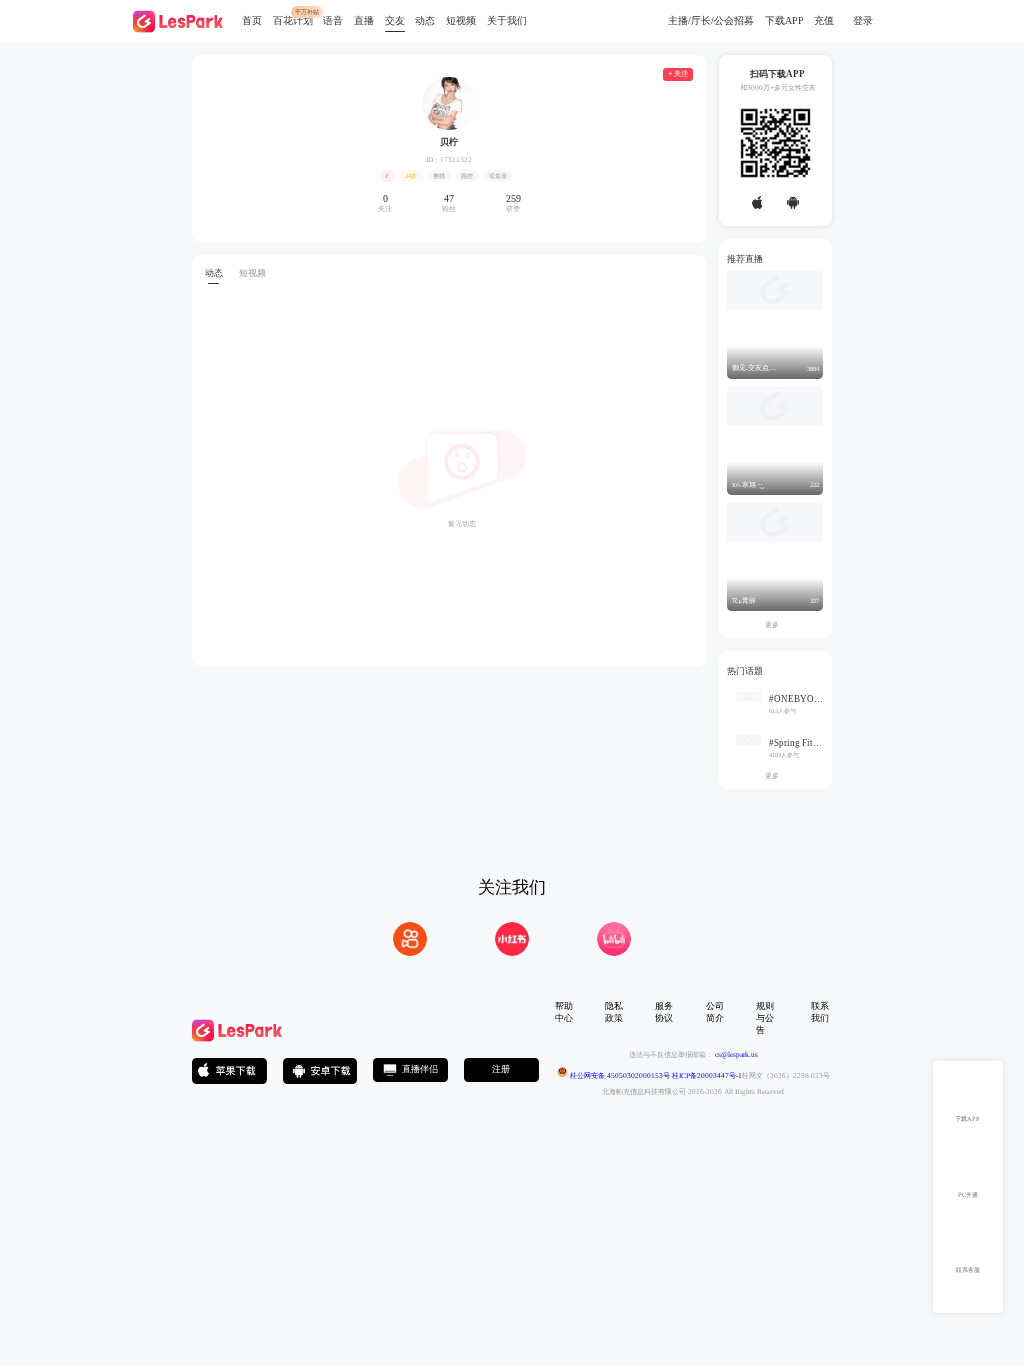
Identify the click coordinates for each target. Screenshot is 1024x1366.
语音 (333, 20)
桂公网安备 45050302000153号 (619, 1074)
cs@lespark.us (736, 1054)
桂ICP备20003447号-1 (706, 1074)
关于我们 (507, 20)
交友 (395, 20)
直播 (364, 20)
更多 (775, 624)
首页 (252, 20)
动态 (425, 20)
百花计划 (293, 20)
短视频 (461, 20)
